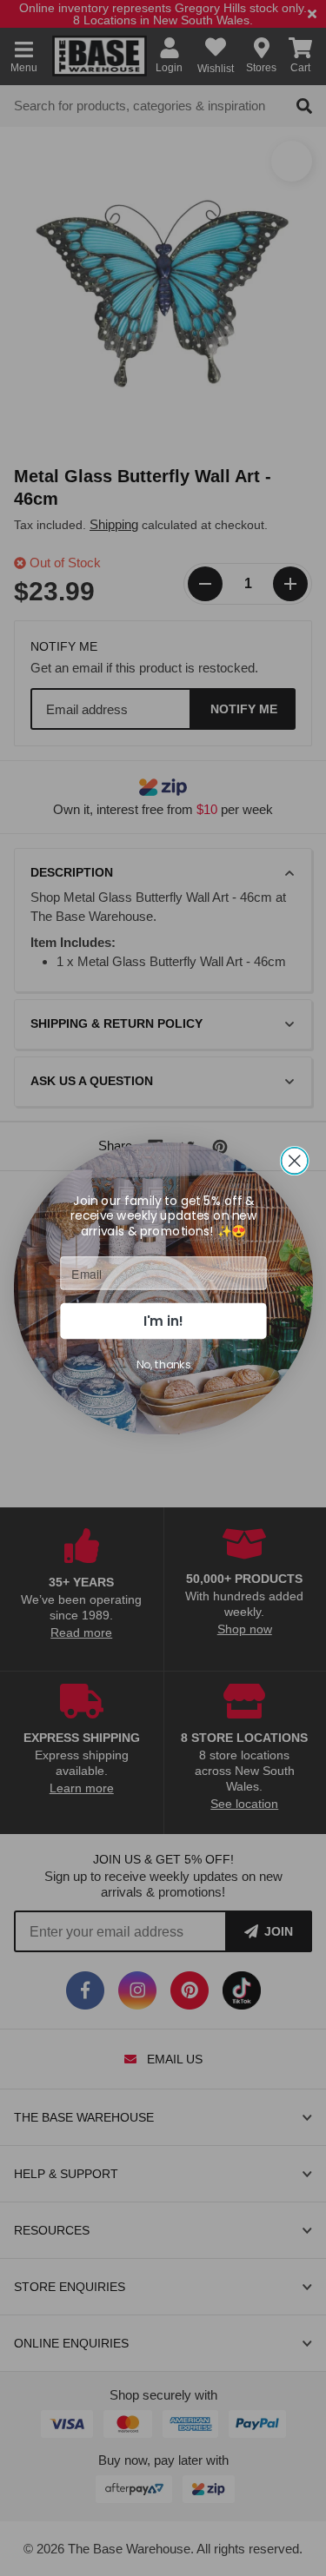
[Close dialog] (294, 1160)
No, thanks (163, 1364)
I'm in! (163, 1320)
